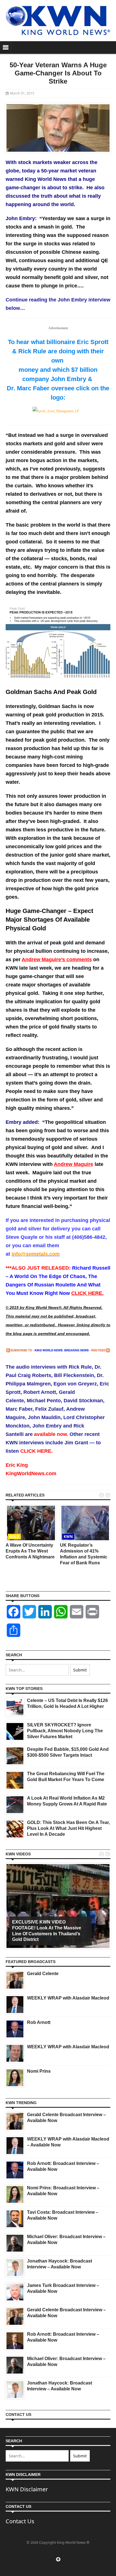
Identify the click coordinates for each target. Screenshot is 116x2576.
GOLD (14, 1537)
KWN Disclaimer (27, 2489)
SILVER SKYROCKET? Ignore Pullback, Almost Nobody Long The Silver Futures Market (65, 1731)
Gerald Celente (43, 1974)
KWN (68, 1537)
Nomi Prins (39, 2071)
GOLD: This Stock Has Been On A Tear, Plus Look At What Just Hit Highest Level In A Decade (68, 1828)
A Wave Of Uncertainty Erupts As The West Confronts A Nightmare (30, 1551)
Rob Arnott (39, 2022)
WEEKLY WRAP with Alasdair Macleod (68, 1998)
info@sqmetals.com (36, 1254)
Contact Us (20, 2521)
